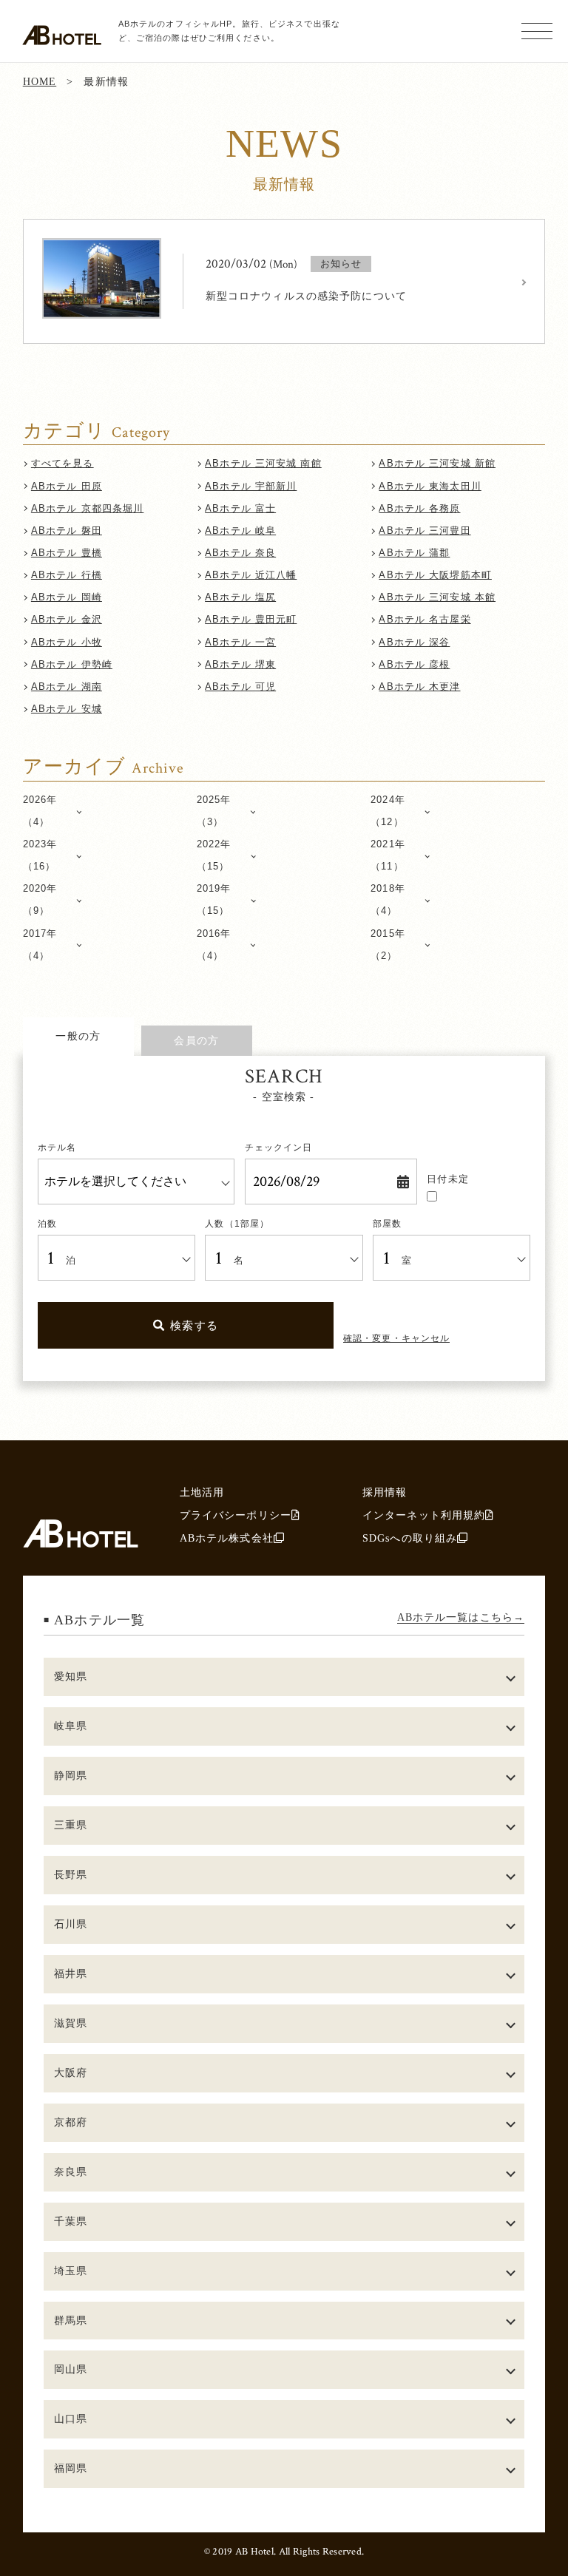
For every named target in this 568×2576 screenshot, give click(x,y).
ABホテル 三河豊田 (425, 531)
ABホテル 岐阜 (240, 531)
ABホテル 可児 (240, 687)
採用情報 (385, 1492)
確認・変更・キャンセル (396, 1338)
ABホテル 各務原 (419, 508)
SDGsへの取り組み (410, 1538)
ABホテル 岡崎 (67, 597)
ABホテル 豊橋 (67, 553)
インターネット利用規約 (424, 1515)
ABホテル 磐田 (67, 531)
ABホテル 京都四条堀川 (87, 508)
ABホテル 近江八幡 (251, 575)
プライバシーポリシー (236, 1515)
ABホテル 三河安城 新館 (437, 463)
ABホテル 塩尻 (240, 597)
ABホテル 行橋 (67, 575)
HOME (40, 81)
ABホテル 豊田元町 (251, 619)
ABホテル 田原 (67, 486)
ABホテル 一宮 (240, 642)
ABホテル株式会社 (227, 1538)
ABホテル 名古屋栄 (425, 619)
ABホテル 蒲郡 (414, 553)
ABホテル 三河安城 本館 (437, 597)
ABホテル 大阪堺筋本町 (435, 575)
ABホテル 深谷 (414, 642)
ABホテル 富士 (240, 508)
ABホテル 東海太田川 (430, 486)
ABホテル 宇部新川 (251, 486)
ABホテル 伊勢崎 (72, 664)
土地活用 (202, 1492)
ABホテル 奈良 (240, 553)
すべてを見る (62, 463)
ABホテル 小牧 (67, 642)
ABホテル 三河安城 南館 (263, 463)
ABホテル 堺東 (240, 664)
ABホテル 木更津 (419, 687)
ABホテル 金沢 (67, 619)
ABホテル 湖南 (67, 687)
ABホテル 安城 (67, 709)
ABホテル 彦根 (414, 664)
